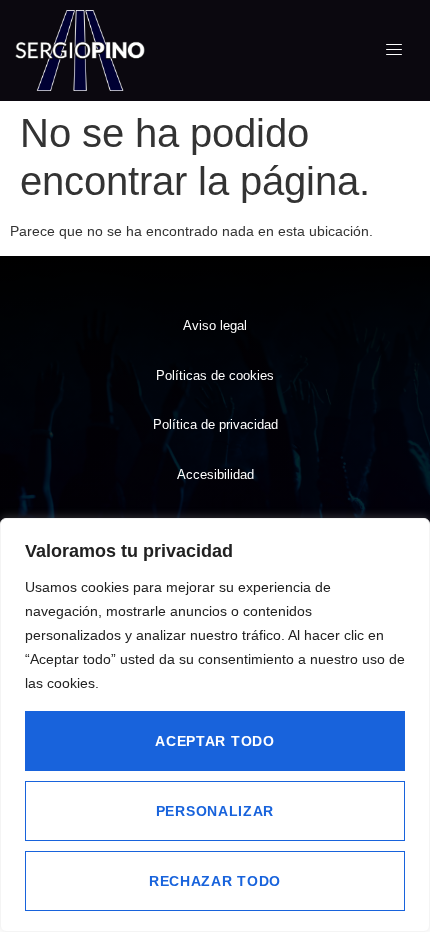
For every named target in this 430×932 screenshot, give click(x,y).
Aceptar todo (214, 741)
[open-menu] (394, 50)
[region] (215, 725)
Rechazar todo (215, 881)
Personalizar (215, 811)
